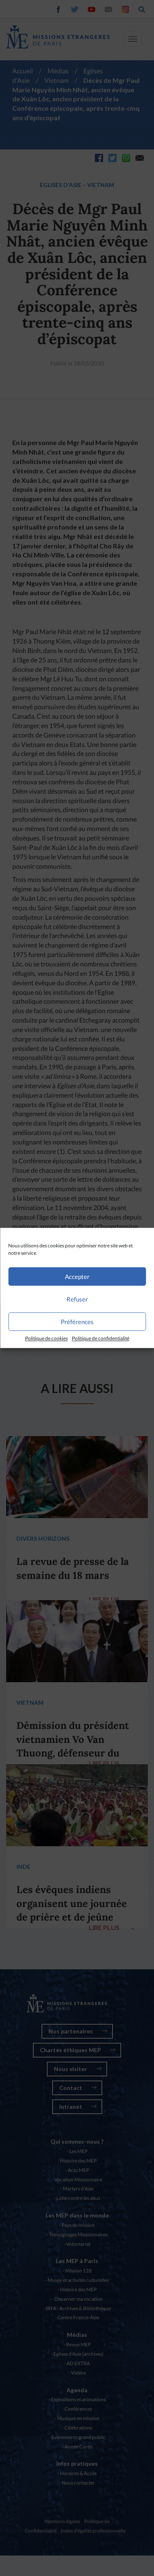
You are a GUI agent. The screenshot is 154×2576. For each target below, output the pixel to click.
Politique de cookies (46, 1338)
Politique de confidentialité (101, 1338)
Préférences (77, 1322)
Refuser (77, 1299)
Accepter (77, 1277)
